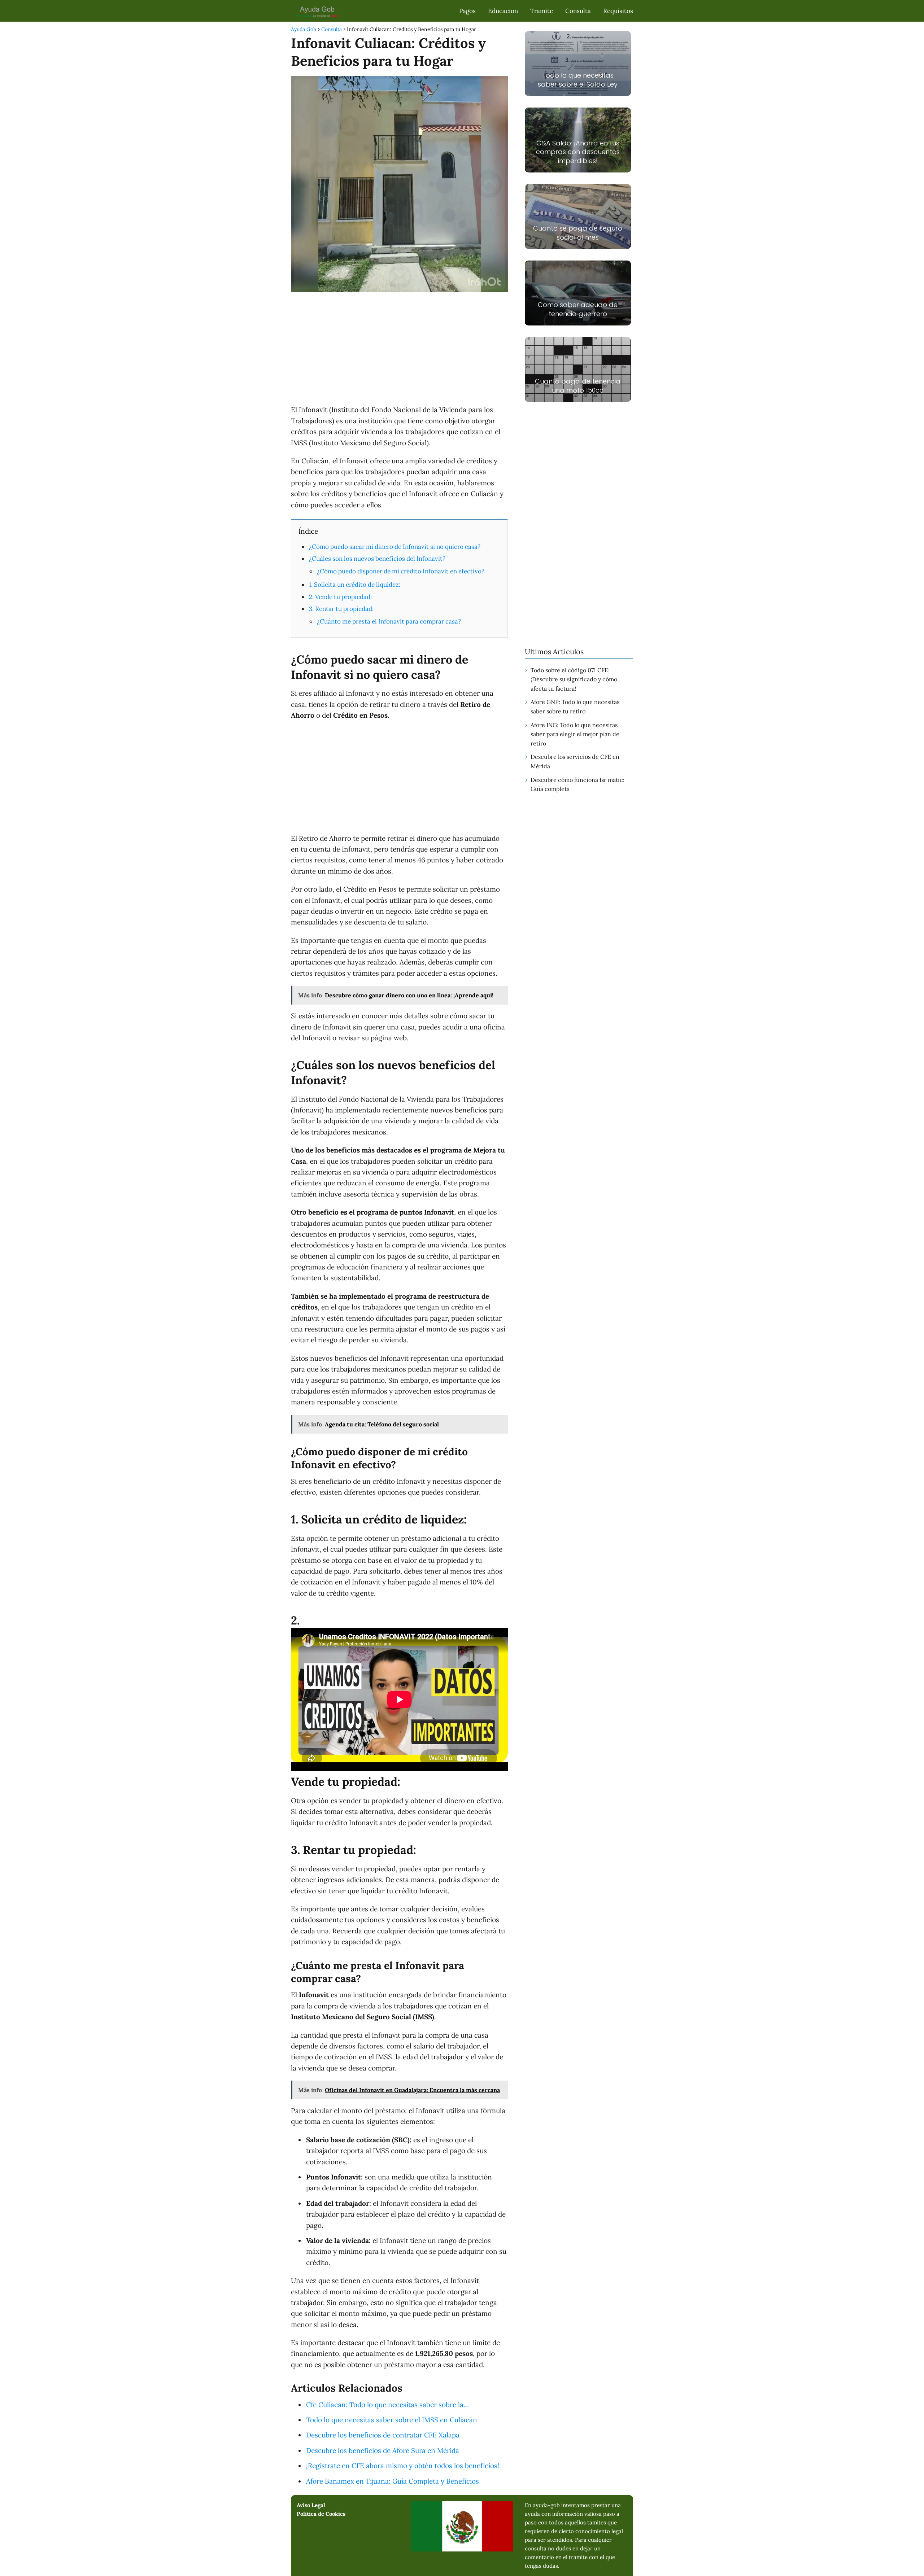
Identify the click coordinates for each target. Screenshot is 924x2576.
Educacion (503, 11)
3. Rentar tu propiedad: (341, 609)
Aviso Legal (311, 2505)
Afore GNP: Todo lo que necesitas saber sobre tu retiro (575, 707)
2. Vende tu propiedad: (340, 597)
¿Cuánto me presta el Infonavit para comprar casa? (389, 621)
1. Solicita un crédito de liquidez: (355, 585)
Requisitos (618, 11)
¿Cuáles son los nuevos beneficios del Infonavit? (377, 559)
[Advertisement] (399, 350)
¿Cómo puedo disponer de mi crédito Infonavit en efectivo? (401, 571)
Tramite (542, 11)
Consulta (578, 11)
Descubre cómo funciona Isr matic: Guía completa (577, 784)
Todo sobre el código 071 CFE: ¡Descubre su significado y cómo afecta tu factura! (574, 679)
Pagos (467, 11)
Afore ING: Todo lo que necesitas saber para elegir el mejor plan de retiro (575, 734)
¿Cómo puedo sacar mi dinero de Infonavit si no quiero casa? (395, 547)
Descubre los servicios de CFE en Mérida (575, 761)
